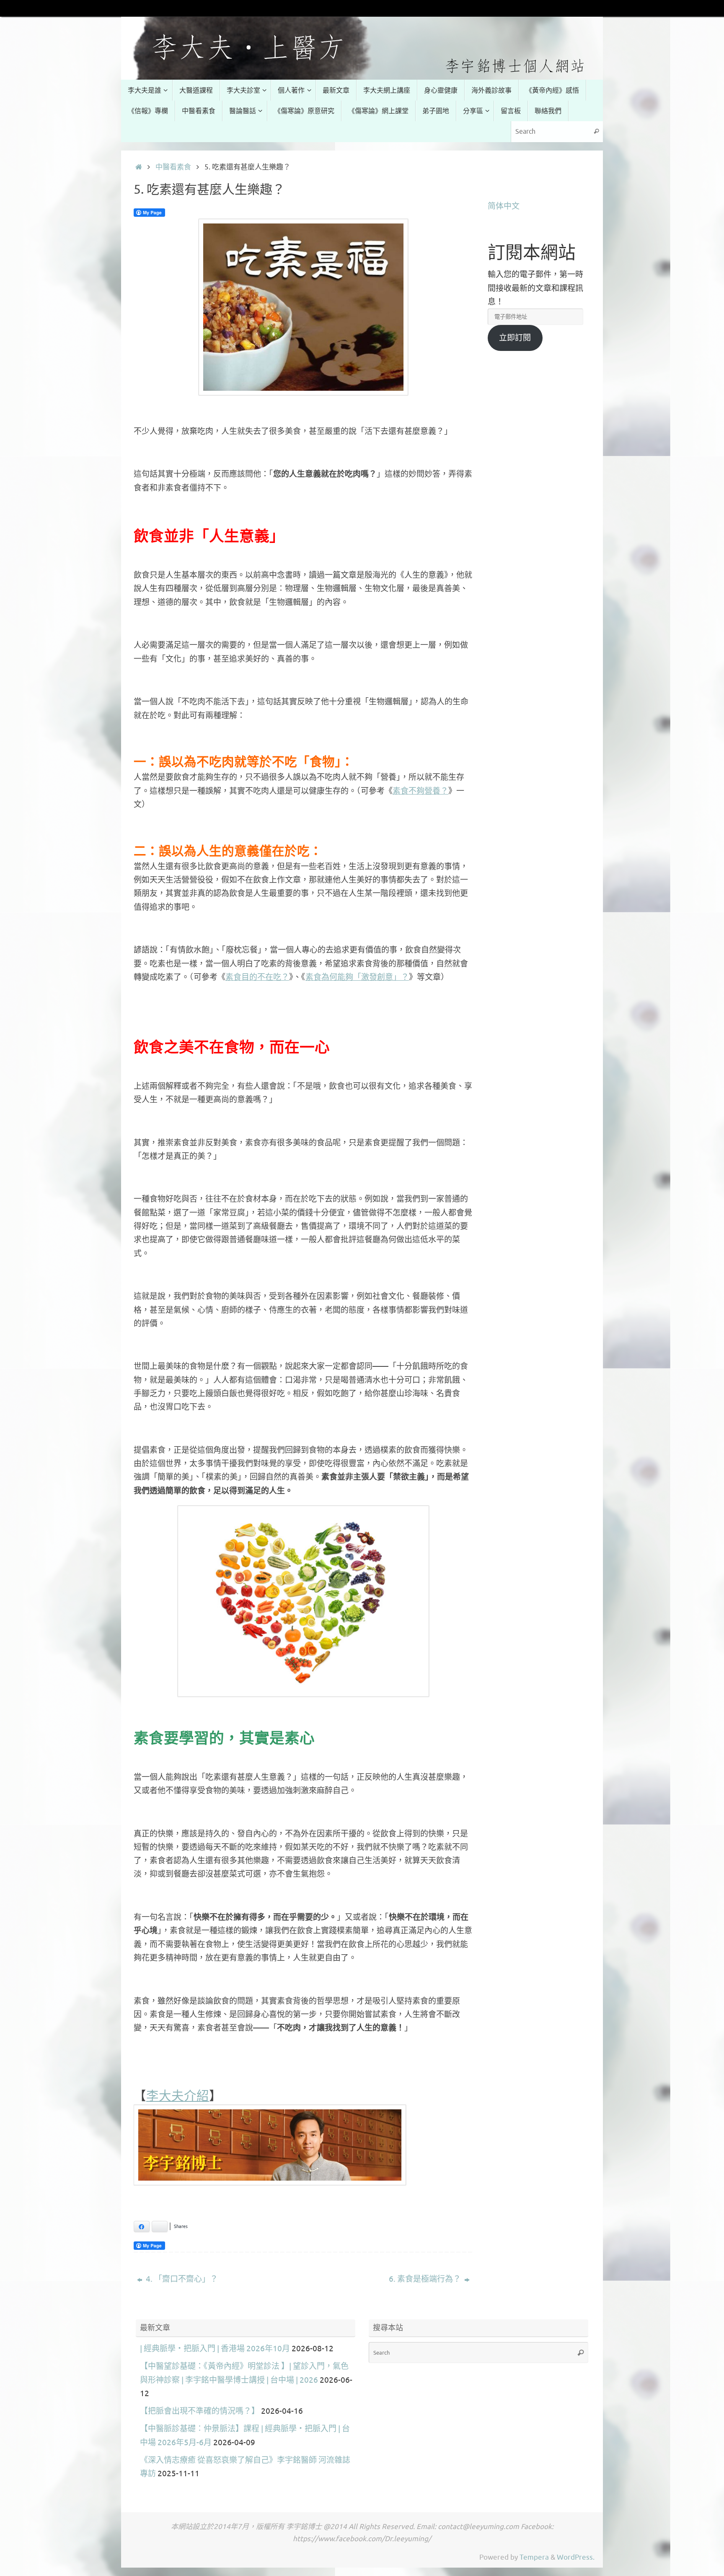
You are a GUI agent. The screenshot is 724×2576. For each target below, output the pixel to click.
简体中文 (504, 206)
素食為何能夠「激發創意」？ (357, 977)
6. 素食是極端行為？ (426, 2279)
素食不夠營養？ (420, 791)
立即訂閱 (515, 338)
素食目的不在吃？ (257, 977)
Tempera (534, 2557)
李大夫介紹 (178, 2095)
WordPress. (576, 2557)
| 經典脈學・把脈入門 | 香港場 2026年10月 (215, 2349)
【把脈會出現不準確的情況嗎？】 (200, 2411)
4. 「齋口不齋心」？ (181, 2279)
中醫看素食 (173, 167)
